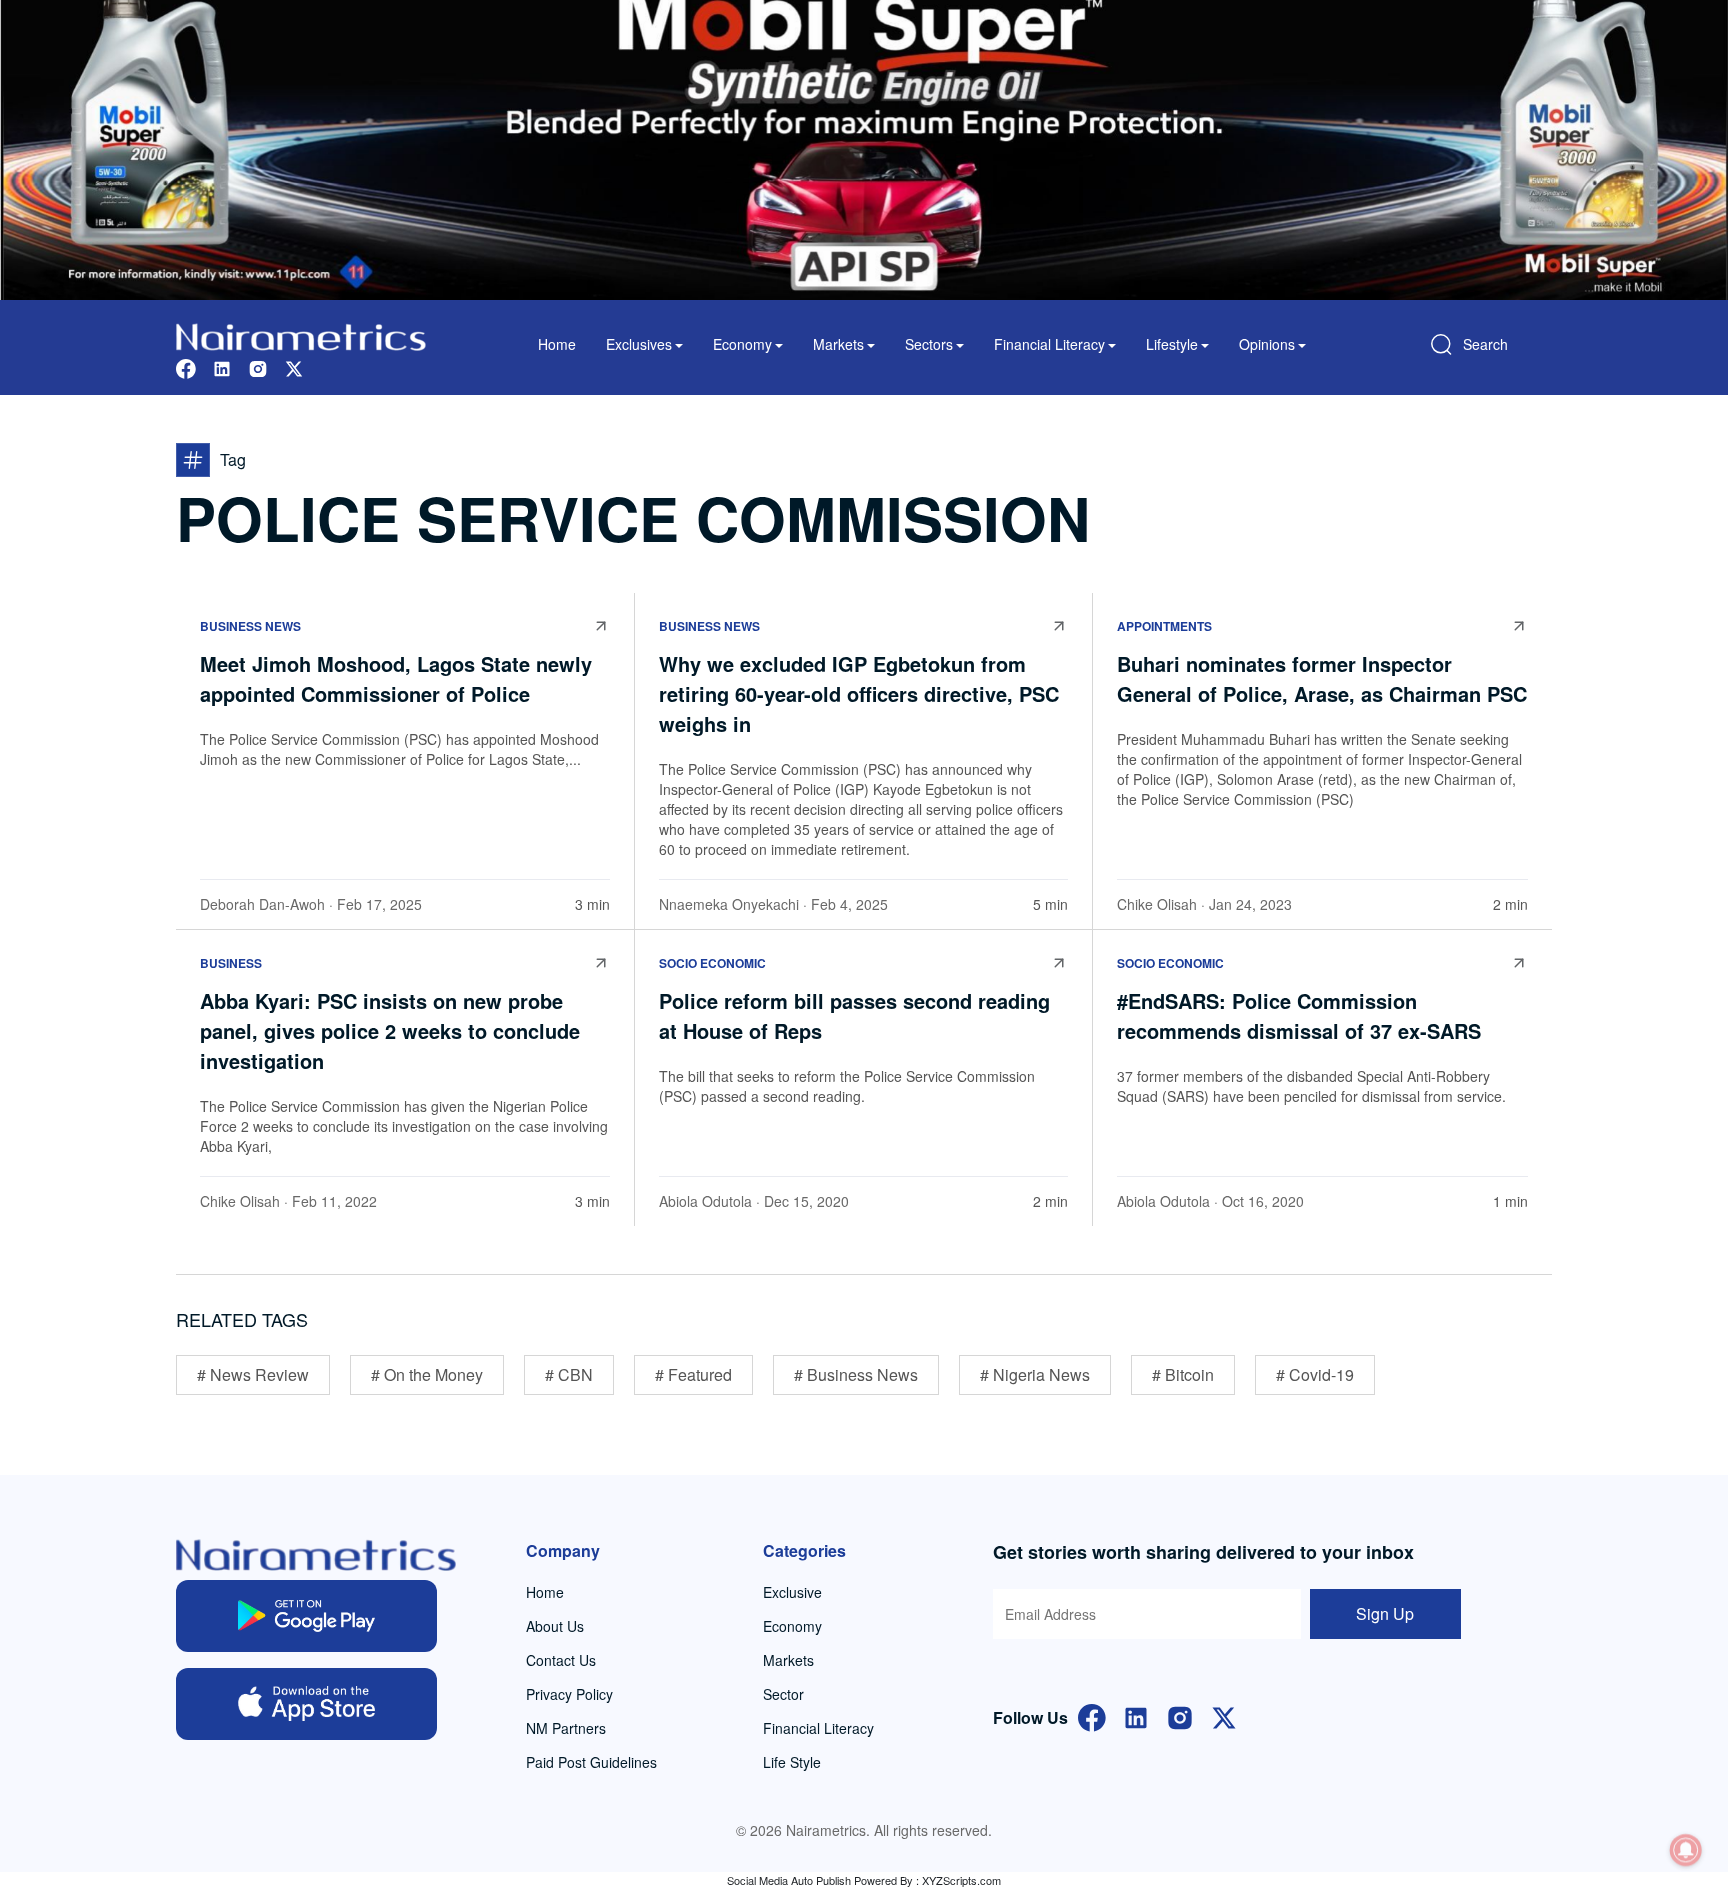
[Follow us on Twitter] (294, 366)
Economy (792, 1626)
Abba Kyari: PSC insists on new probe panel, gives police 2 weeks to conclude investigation (390, 1030)
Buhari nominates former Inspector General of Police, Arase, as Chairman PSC (1322, 678)
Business (231, 963)
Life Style (792, 1762)
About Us (555, 1626)
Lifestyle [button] (1172, 344)
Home (557, 344)
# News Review (253, 1374)
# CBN (569, 1374)
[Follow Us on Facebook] (1092, 1715)
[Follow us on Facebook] (186, 366)
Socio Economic (712, 963)
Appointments (1164, 626)
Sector (783, 1694)
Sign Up (1385, 1613)
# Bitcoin (1183, 1374)
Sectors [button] (929, 344)
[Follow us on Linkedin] (222, 366)
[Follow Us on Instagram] (1180, 1715)
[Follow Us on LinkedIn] (1136, 1715)
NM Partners (566, 1728)
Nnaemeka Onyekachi (729, 904)
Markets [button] (838, 344)
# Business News (856, 1374)
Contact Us (561, 1660)
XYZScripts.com (961, 1880)
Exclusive (792, 1592)
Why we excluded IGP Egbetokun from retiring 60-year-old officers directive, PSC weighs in (859, 693)
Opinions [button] (1267, 344)
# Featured (693, 1374)
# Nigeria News (1035, 1374)
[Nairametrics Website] (301, 334)
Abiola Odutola (705, 1201)
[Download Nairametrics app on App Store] (306, 1704)
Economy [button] (742, 344)
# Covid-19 (1315, 1374)
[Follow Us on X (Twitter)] (1224, 1715)
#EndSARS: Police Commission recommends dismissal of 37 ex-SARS (1299, 1015)
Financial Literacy (818, 1728)
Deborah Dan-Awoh (262, 904)
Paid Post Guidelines (591, 1762)
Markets (788, 1660)
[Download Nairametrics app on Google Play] (306, 1616)
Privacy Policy (569, 1694)
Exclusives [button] (639, 344)
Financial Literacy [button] (1049, 344)
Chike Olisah (1157, 904)
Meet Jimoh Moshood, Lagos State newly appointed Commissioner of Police (396, 678)
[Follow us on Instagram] (258, 366)
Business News (250, 626)
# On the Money (427, 1374)
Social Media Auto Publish (789, 1880)
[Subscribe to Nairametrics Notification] (1686, 1850)
